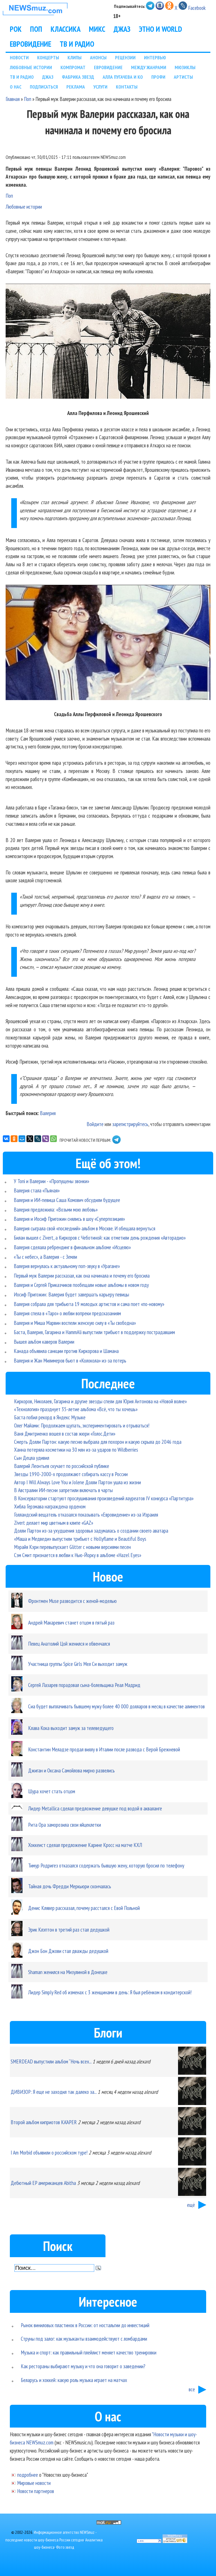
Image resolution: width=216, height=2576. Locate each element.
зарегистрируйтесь (130, 1124)
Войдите (95, 1124)
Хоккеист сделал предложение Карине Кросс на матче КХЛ (85, 1845)
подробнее (28, 2475)
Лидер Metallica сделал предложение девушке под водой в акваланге (95, 1808)
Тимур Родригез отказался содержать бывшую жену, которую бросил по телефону (106, 1865)
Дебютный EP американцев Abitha (43, 2183)
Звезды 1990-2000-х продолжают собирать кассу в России (71, 1474)
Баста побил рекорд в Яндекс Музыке (50, 1417)
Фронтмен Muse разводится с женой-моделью (72, 1601)
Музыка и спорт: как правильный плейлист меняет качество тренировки (89, 2352)
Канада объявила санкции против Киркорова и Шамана (66, 1351)
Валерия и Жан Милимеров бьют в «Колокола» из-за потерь (70, 1360)
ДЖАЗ (122, 29)
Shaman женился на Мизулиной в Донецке (68, 1972)
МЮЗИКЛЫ (185, 67)
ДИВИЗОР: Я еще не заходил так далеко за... (54, 2092)
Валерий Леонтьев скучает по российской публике (62, 1466)
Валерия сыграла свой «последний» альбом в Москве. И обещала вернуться (85, 1228)
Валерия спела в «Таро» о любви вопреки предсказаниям (67, 1313)
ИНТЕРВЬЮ (155, 57)
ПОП (36, 29)
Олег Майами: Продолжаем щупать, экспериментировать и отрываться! (82, 1425)
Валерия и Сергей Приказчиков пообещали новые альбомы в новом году (81, 1285)
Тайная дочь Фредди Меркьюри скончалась (70, 1886)
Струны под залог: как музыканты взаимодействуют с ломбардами (84, 2339)
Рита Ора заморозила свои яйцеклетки (65, 1825)
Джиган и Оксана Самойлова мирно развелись (71, 1770)
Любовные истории (24, 207)
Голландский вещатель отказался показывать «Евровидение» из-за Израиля (86, 1514)
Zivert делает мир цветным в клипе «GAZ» (54, 1523)
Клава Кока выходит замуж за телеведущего (71, 1728)
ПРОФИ (158, 77)
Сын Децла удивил (32, 1458)
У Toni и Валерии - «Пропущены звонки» (51, 1181)
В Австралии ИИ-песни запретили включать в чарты (63, 1490)
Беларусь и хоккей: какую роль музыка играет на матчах (74, 2380)
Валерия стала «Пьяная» (37, 1190)
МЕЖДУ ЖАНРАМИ (149, 67)
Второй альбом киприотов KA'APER (44, 2122)
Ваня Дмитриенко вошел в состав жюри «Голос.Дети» (65, 1434)
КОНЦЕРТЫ (48, 57)
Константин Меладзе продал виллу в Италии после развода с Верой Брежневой (104, 1749)
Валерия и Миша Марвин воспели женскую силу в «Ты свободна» (75, 1323)
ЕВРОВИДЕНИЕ (31, 44)
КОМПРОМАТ (73, 67)
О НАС (16, 87)
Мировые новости (34, 2483)
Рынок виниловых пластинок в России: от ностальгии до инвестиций (85, 2325)
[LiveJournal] (38, 1139)
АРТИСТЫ (183, 77)
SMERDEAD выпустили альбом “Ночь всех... (51, 2061)
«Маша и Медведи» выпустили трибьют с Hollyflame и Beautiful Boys (80, 1539)
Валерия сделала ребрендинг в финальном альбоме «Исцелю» (72, 1247)
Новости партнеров (36, 2491)
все (192, 2389)
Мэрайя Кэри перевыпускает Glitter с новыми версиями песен (72, 1547)
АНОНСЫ (98, 57)
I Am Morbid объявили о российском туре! (49, 2152)
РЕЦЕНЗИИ (125, 57)
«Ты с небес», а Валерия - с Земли (45, 1257)
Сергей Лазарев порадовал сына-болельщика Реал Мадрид (84, 1685)
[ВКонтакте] (6, 1139)
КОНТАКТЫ (127, 87)
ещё (191, 2205)
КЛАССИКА (66, 29)
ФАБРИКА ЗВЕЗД (78, 77)
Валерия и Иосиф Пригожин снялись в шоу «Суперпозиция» (69, 1219)
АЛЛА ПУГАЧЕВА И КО (123, 77)
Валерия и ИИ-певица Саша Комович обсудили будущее (67, 1200)
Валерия (48, 1113)
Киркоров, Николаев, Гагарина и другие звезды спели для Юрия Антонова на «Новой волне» (100, 1401)
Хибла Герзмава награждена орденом (50, 1506)
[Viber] (46, 1139)
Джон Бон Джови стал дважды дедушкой (68, 1951)
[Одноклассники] (14, 1139)
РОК (16, 29)
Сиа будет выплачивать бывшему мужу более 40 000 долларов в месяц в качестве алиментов (116, 1706)
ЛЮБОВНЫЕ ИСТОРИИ (31, 67)
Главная (13, 99)
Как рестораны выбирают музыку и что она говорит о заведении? (83, 2366)
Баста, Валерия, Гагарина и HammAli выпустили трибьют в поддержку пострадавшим (94, 1332)
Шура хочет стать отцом (52, 1791)
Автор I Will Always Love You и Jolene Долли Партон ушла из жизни (77, 1482)
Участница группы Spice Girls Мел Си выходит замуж (78, 1664)
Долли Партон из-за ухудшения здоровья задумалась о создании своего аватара (91, 1531)
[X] (30, 1139)
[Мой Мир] (22, 1139)
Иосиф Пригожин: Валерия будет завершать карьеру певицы (71, 1294)
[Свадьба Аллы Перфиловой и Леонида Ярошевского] (108, 644)
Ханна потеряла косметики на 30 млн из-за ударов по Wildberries (76, 1450)
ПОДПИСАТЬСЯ (44, 87)
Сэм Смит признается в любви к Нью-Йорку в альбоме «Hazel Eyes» (78, 1555)
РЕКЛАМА (76, 87)
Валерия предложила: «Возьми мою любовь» (56, 1209)
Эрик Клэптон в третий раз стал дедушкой (69, 1929)
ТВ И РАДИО (77, 44)
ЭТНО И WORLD (160, 29)
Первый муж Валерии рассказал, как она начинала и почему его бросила (82, 1275)
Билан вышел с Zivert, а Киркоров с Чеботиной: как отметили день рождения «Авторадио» (100, 1238)
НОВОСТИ (19, 57)
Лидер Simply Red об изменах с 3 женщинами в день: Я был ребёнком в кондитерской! (110, 1992)
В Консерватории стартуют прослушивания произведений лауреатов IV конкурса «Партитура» (104, 1498)
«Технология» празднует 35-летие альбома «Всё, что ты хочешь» (76, 1409)
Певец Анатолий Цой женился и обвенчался (69, 1644)
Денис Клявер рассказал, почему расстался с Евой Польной (84, 1908)
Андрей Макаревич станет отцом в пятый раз (71, 1622)
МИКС (97, 29)
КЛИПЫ (75, 57)
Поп (28, 99)
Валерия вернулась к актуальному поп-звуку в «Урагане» (67, 1266)
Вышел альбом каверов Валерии (44, 1342)
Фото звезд (65, 2547)
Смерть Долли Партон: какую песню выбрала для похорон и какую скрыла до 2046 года (98, 1442)
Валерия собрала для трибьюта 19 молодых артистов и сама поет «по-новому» (89, 1304)
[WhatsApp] (53, 1139)
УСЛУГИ (100, 87)
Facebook (197, 8)
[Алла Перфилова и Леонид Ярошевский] (108, 342)
